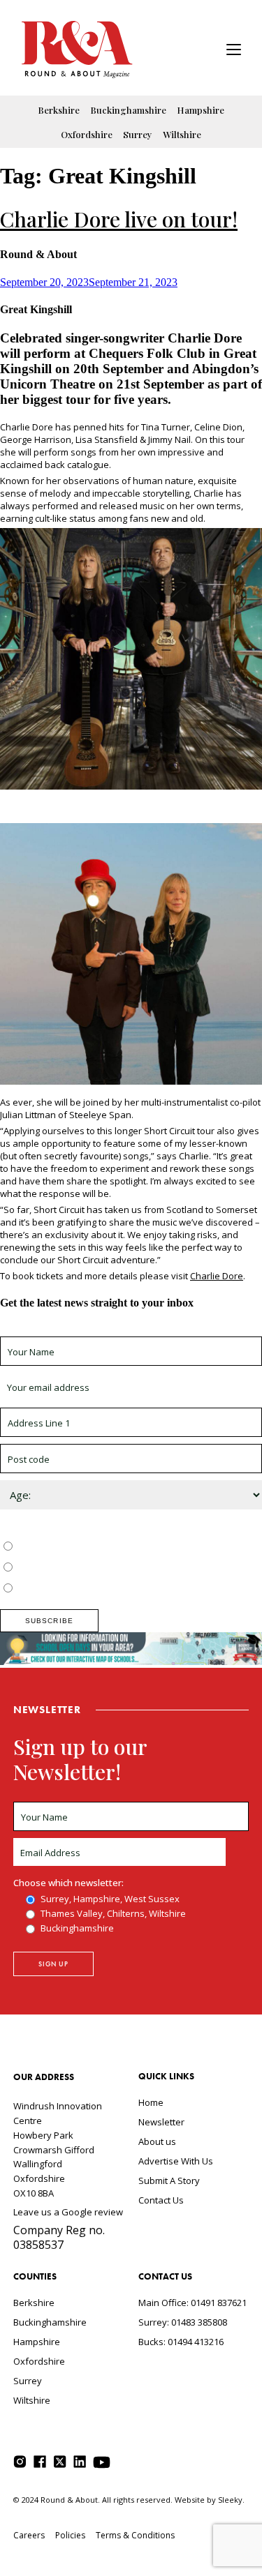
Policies (70, 2535)
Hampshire (201, 110)
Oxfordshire (87, 134)
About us (157, 2141)
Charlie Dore (217, 1276)
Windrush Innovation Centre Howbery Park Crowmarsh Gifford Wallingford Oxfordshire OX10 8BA (58, 2149)
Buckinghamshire (128, 110)
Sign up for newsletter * (50, 1330)
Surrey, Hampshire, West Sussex (85, 1547)
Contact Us (161, 2200)
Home (151, 2102)
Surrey (138, 134)
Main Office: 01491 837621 (192, 2303)
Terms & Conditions (135, 2535)
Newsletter (161, 2122)
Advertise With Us (176, 2161)
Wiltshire (182, 134)
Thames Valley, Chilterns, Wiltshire (88, 1568)
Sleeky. (231, 2500)
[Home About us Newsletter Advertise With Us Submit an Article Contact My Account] (234, 51)
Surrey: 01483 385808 (183, 2322)
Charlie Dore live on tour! (119, 219)
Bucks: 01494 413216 (181, 2342)
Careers (29, 2535)
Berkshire (59, 110)
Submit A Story (169, 2180)
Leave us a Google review (68, 2212)
